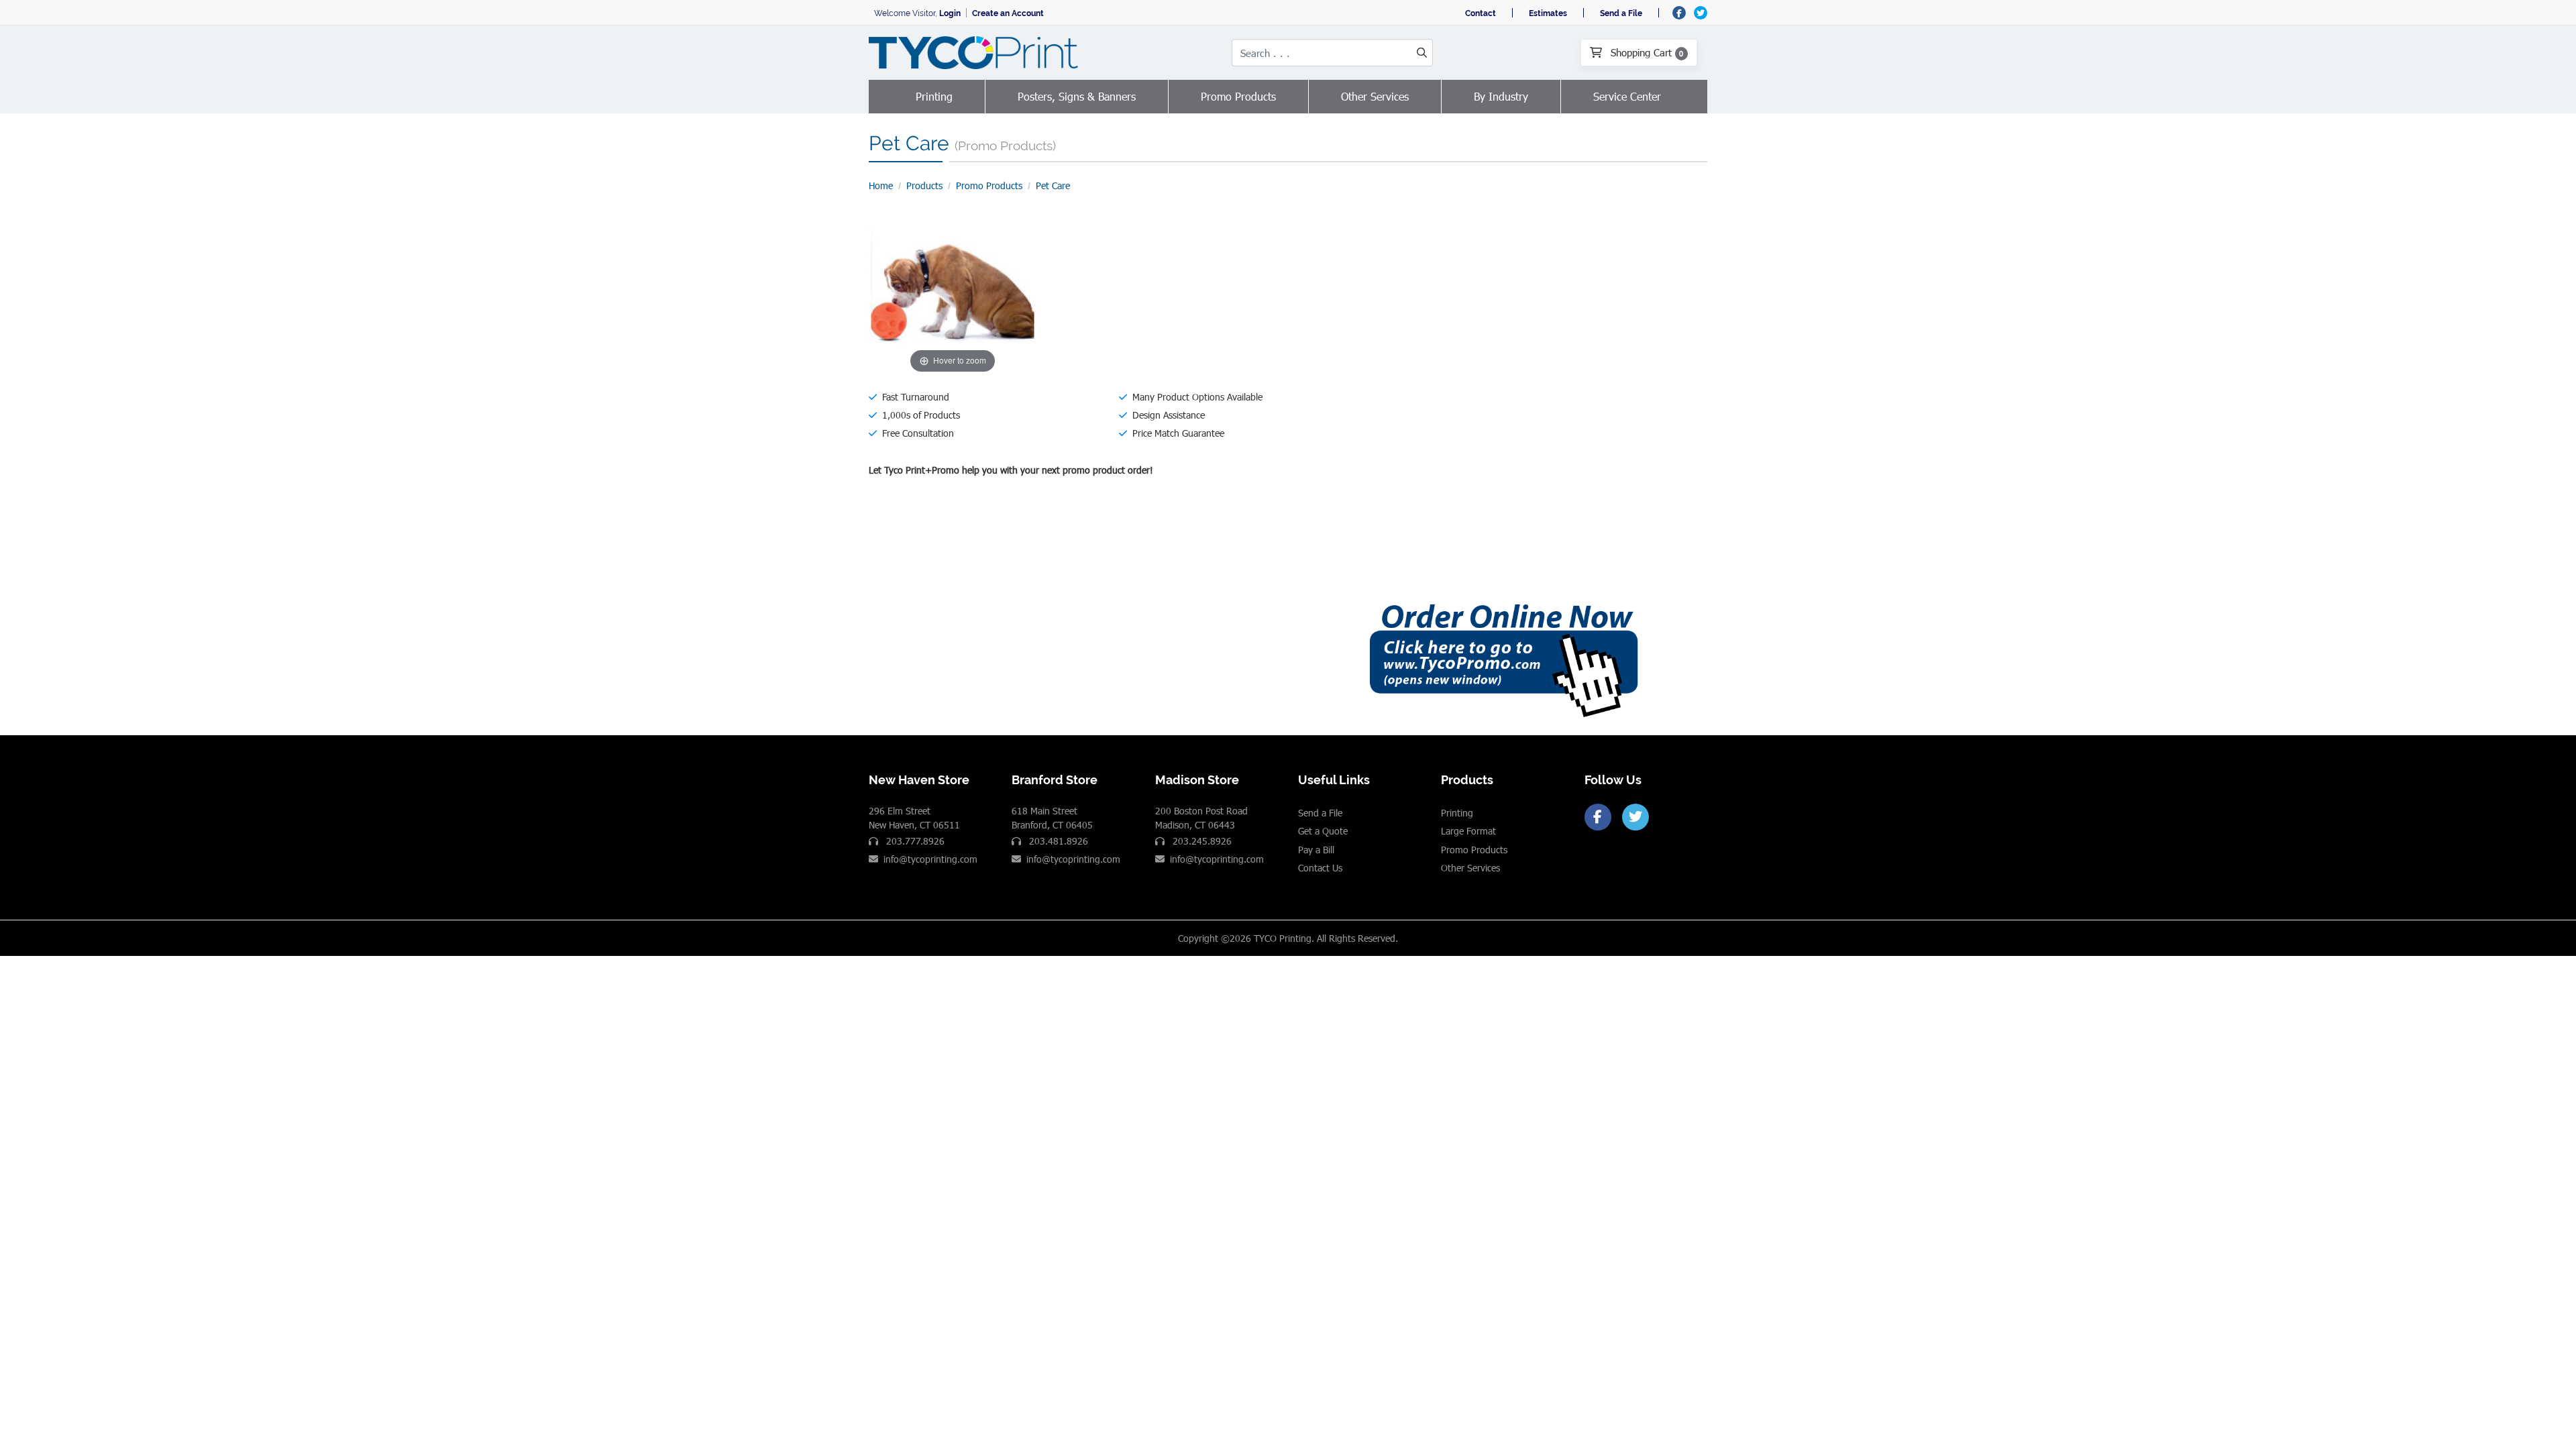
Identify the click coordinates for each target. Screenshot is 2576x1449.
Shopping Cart (1646, 52)
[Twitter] (1635, 817)
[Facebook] (1598, 817)
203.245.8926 (1201, 841)
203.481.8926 (1057, 841)
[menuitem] (934, 97)
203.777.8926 (914, 841)
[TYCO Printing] (976, 53)
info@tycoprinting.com (930, 859)
